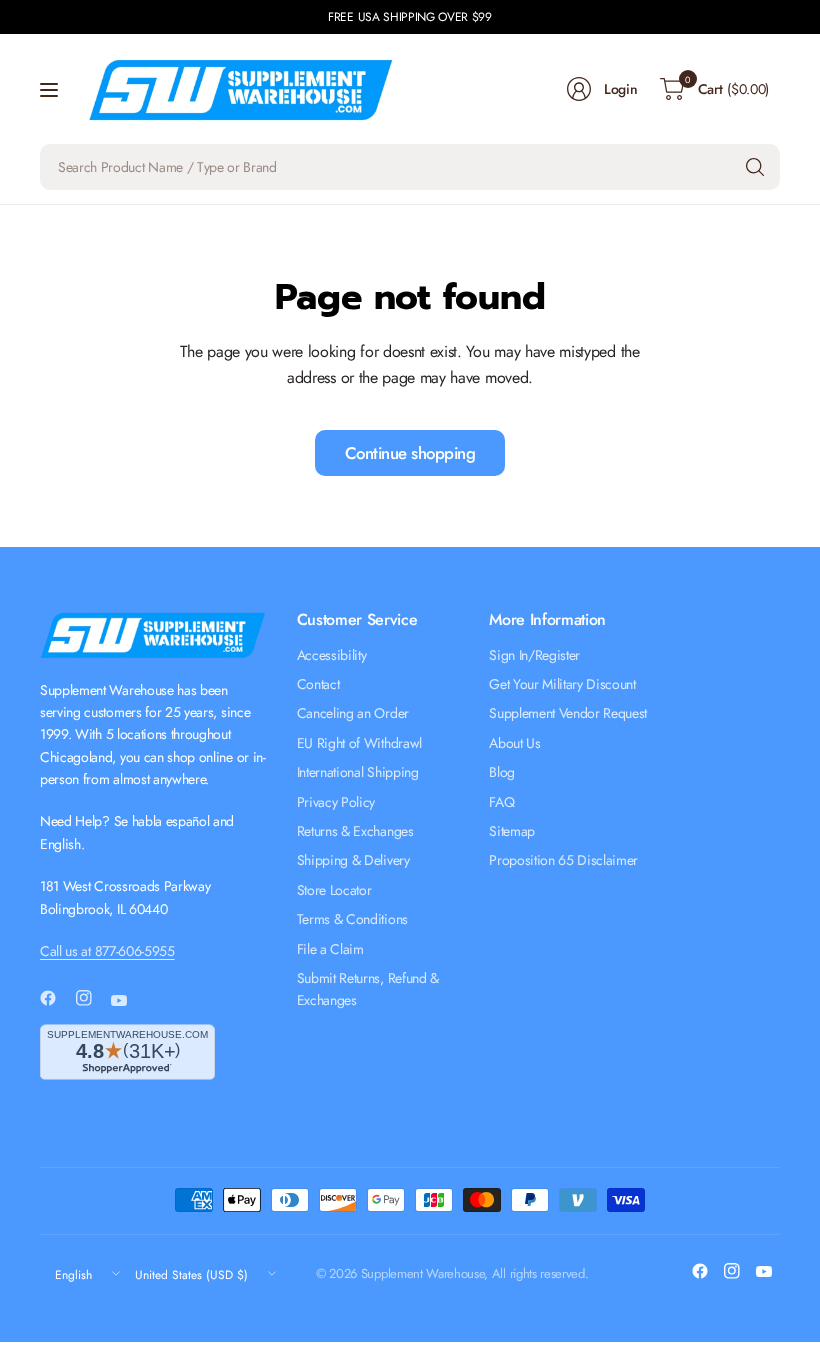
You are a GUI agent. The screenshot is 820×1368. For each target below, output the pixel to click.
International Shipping (358, 772)
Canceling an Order (353, 713)
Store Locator (334, 890)
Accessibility (332, 655)
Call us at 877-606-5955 (107, 951)
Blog (502, 772)
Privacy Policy (336, 802)
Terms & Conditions (352, 919)
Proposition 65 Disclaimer (563, 860)
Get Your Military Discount (562, 684)
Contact (318, 684)
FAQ (501, 802)
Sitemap (512, 831)
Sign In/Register (534, 655)
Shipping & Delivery (353, 860)
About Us (514, 743)
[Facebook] (56, 998)
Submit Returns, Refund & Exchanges (368, 989)
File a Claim (330, 949)
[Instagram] (92, 998)
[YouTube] (127, 1001)
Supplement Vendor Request (568, 713)
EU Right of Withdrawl (359, 743)
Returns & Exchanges (355, 831)
